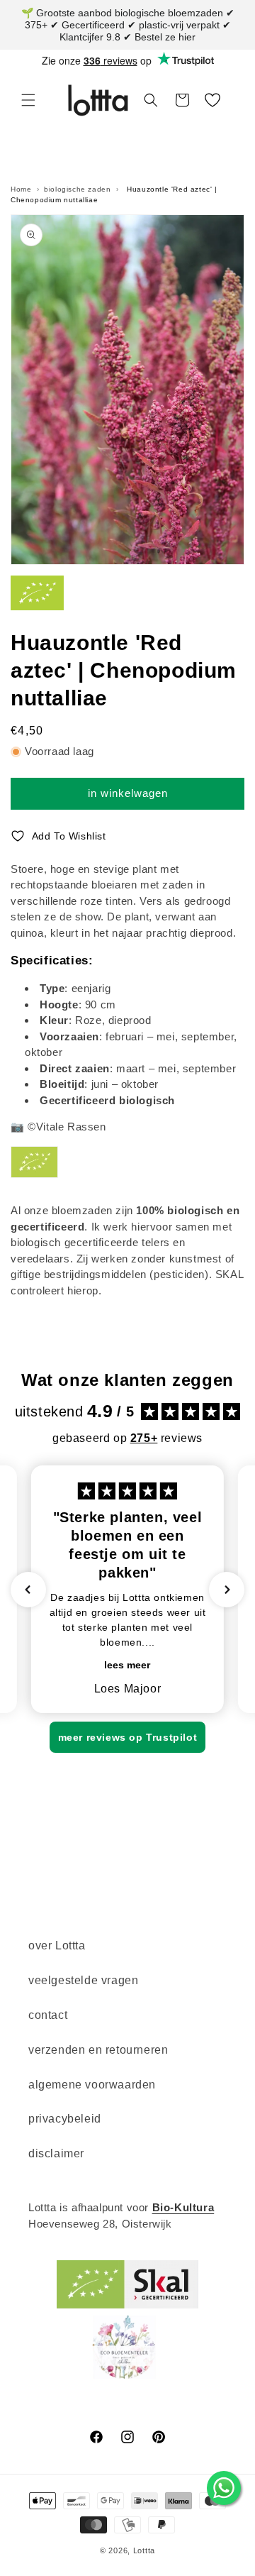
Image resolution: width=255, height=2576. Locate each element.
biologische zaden (77, 189)
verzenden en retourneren (98, 2050)
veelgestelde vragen (83, 1980)
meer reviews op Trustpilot (128, 1737)
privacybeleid (65, 2119)
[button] (28, 100)
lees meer (127, 1665)
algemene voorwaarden (92, 2085)
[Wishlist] (212, 100)
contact (48, 2015)
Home (21, 189)
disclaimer (56, 2153)
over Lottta (57, 1945)
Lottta (144, 2550)
